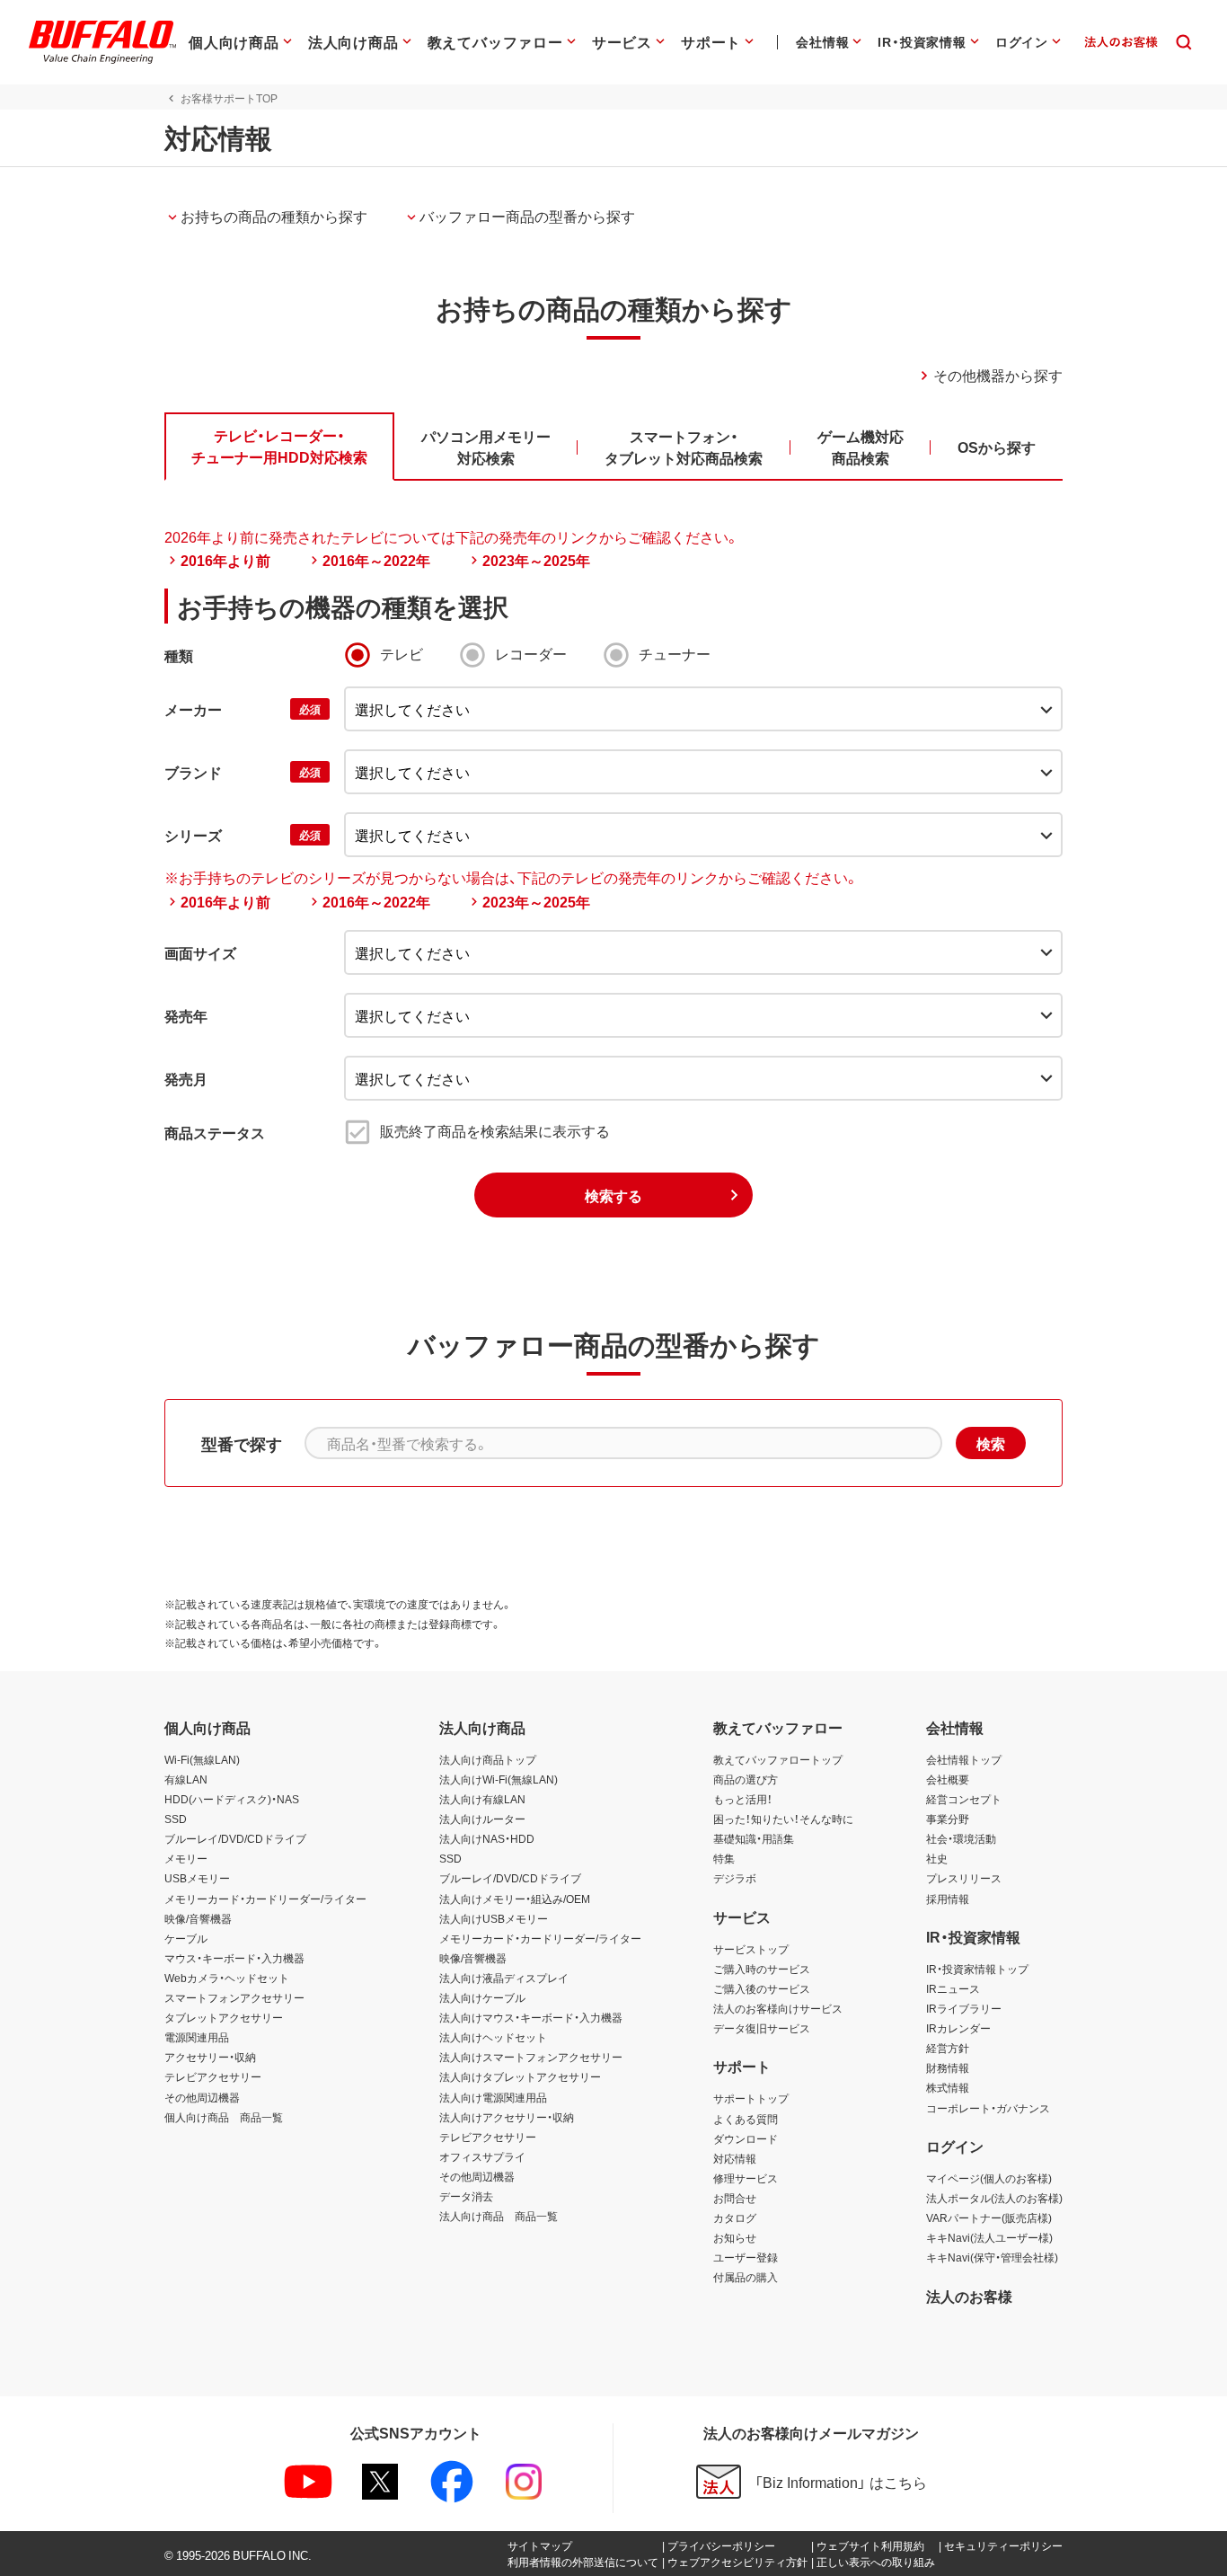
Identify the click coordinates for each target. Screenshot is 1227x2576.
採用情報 (948, 1899)
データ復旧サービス (762, 2028)
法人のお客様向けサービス (778, 2008)
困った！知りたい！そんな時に (783, 1819)
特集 (724, 1858)
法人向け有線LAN (482, 1799)
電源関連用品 (197, 2037)
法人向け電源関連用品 (493, 2097)
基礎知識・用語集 (754, 1838)
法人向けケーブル (482, 1997)
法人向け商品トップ (488, 1759)
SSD (176, 1819)
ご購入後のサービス (762, 1988)
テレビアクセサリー (213, 2076)
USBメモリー (197, 1878)
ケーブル (186, 1938)
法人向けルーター (482, 1819)
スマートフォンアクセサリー (234, 1997)
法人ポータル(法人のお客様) (994, 2198)
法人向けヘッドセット (493, 2037)
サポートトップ (751, 2098)
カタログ (735, 2217)
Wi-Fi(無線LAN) (202, 1759)
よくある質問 (746, 2119)
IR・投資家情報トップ (977, 1969)
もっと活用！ (743, 1799)
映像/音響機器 (198, 1918)
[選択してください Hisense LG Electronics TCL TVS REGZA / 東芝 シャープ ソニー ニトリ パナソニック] (703, 709)
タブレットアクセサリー (224, 2017)
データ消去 (466, 2196)
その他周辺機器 (202, 2097)
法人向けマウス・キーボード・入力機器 (531, 2017)
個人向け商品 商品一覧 (224, 2117)
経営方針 (948, 2048)
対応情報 (735, 2158)
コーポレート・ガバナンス (988, 2108)
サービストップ (751, 1949)
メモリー (186, 1858)
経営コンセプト (964, 1799)
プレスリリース (964, 1878)
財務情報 (948, 2067)
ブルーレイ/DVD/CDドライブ (235, 1838)
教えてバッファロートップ (778, 1759)
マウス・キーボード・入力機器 (234, 1958)
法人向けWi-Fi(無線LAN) (499, 1779)
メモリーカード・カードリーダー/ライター (265, 1899)
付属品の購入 (746, 2277)
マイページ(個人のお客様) (989, 2178)
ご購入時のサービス (762, 1969)
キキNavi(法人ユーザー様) (989, 2237)
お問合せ (735, 2198)
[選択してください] (703, 772)
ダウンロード (746, 2138)
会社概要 (948, 1779)
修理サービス (746, 2178)
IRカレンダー (958, 2028)
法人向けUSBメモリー (494, 1918)
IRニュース (953, 1988)
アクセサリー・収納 (210, 2057)
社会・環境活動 (961, 1838)
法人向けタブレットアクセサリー (520, 2076)
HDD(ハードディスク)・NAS (232, 1799)
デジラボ (735, 1878)
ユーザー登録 (746, 2257)
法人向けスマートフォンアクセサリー (531, 2057)
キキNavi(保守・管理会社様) (992, 2257)
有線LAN (186, 1779)
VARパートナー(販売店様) (989, 2217)
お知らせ (735, 2237)
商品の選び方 (746, 1779)
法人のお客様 (969, 2296)
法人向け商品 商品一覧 (499, 2216)
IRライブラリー (964, 2008)
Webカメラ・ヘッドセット (227, 1978)
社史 (937, 1858)
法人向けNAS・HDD (487, 1838)
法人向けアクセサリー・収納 (507, 2117)
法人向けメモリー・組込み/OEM (515, 1899)
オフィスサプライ (482, 2156)
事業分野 (948, 1819)
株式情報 (948, 2087)
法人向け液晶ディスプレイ (504, 1978)
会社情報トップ (964, 1759)
